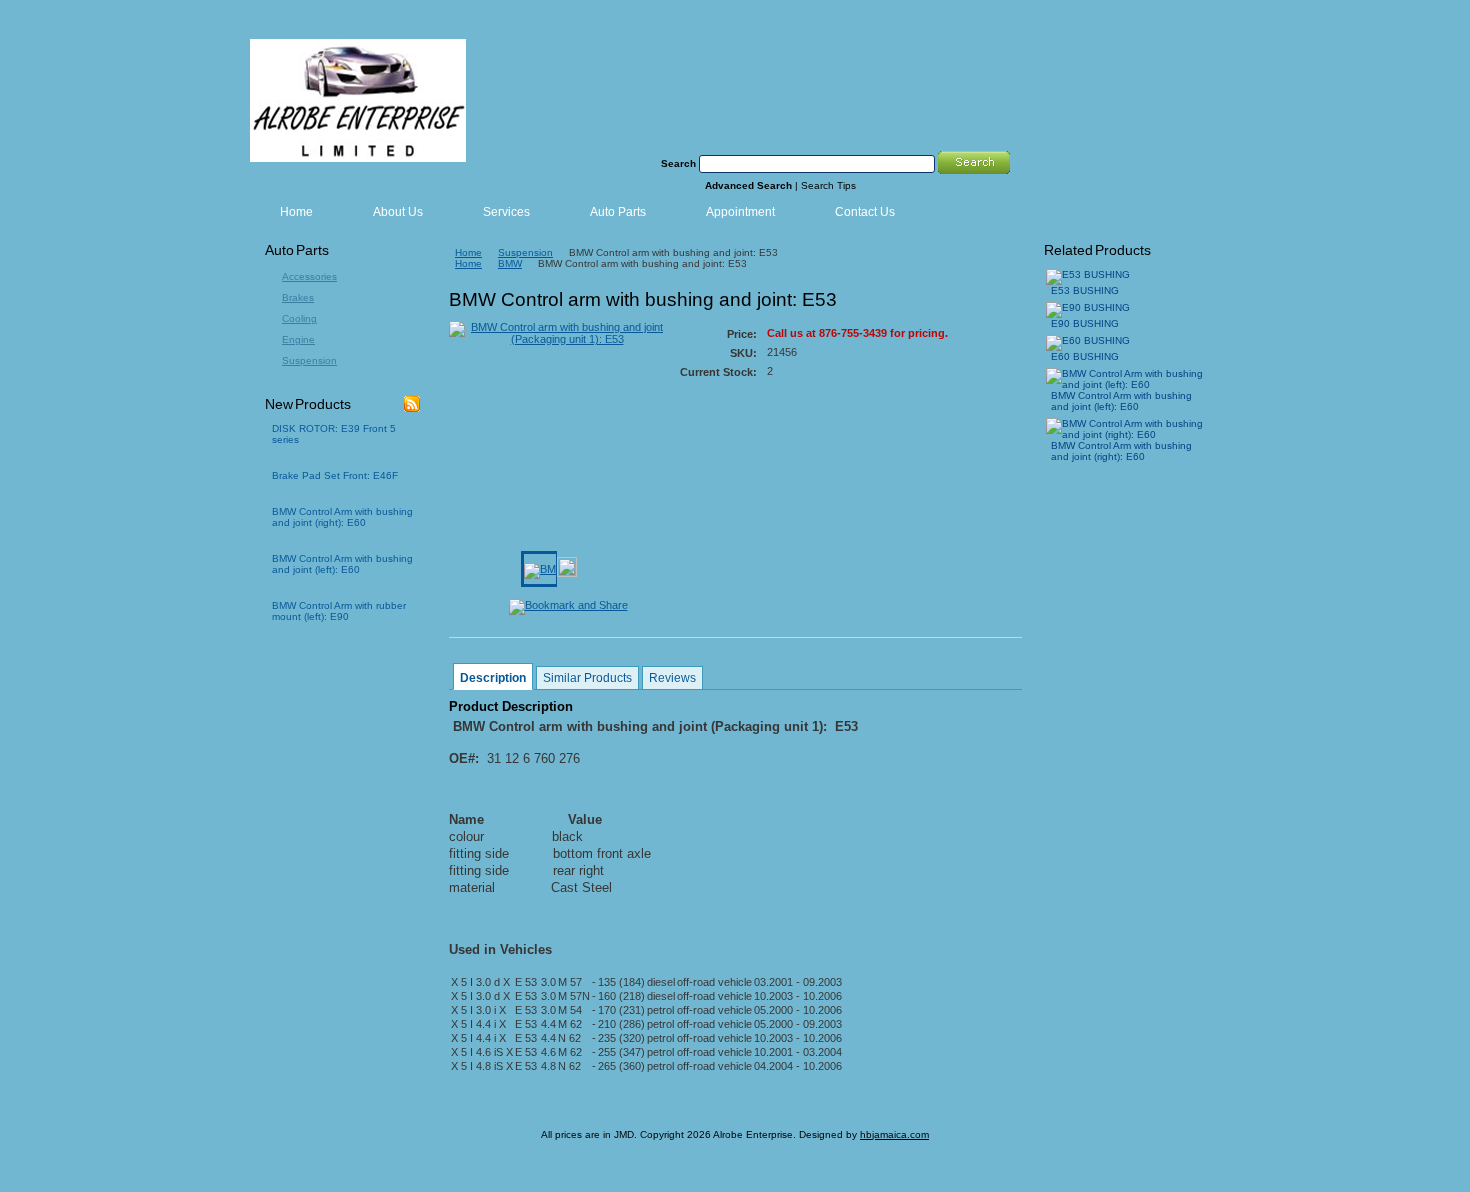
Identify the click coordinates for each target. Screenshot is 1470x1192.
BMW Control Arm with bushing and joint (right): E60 (342, 517)
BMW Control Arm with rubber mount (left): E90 (339, 611)
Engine (298, 339)
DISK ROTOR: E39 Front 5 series (334, 434)
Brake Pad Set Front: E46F (335, 475)
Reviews (672, 678)
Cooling (299, 318)
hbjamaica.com (894, 1134)
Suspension (309, 360)
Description (493, 678)
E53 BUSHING (1085, 290)
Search (678, 163)
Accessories (309, 276)
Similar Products (587, 678)
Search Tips (828, 185)
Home (468, 252)
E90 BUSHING (1085, 323)
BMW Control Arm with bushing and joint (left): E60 (342, 564)
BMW (510, 263)
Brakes (298, 297)
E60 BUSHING (1085, 356)
